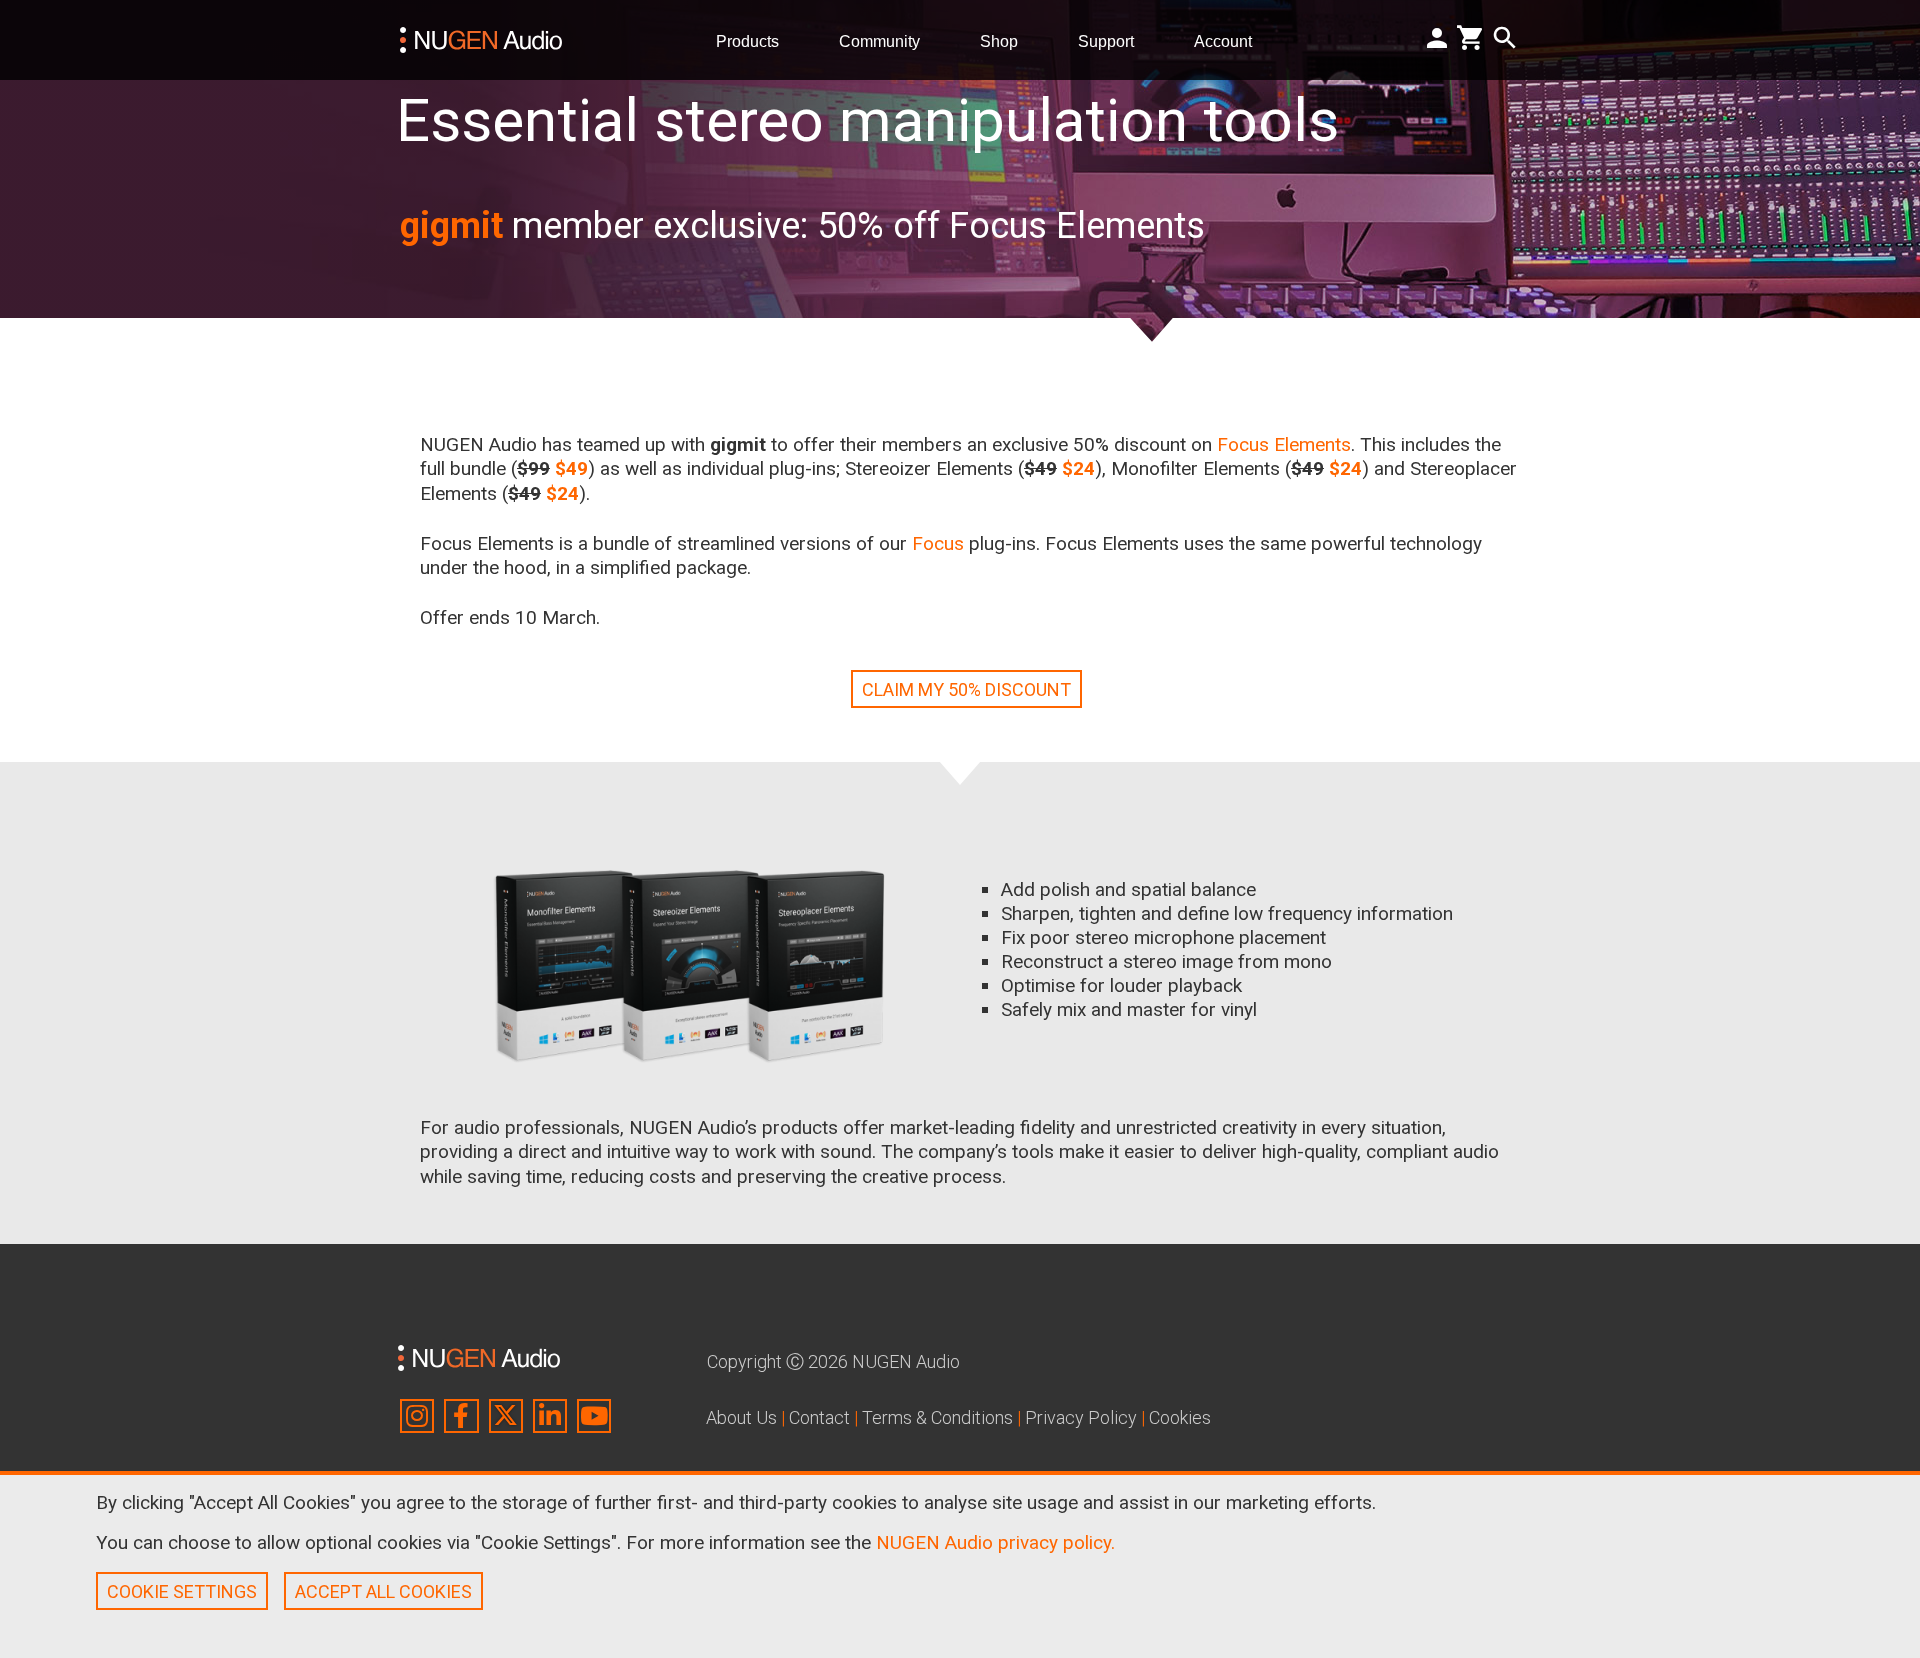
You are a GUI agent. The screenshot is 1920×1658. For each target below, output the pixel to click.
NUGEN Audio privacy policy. (995, 1542)
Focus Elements (1284, 444)
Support (1114, 40)
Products (755, 40)
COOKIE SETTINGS (182, 1591)
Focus (938, 543)
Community (887, 40)
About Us (741, 1417)
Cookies (1180, 1417)
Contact (819, 1417)
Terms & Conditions (937, 1417)
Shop (1007, 40)
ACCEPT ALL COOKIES (383, 1591)
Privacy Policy (1081, 1417)
